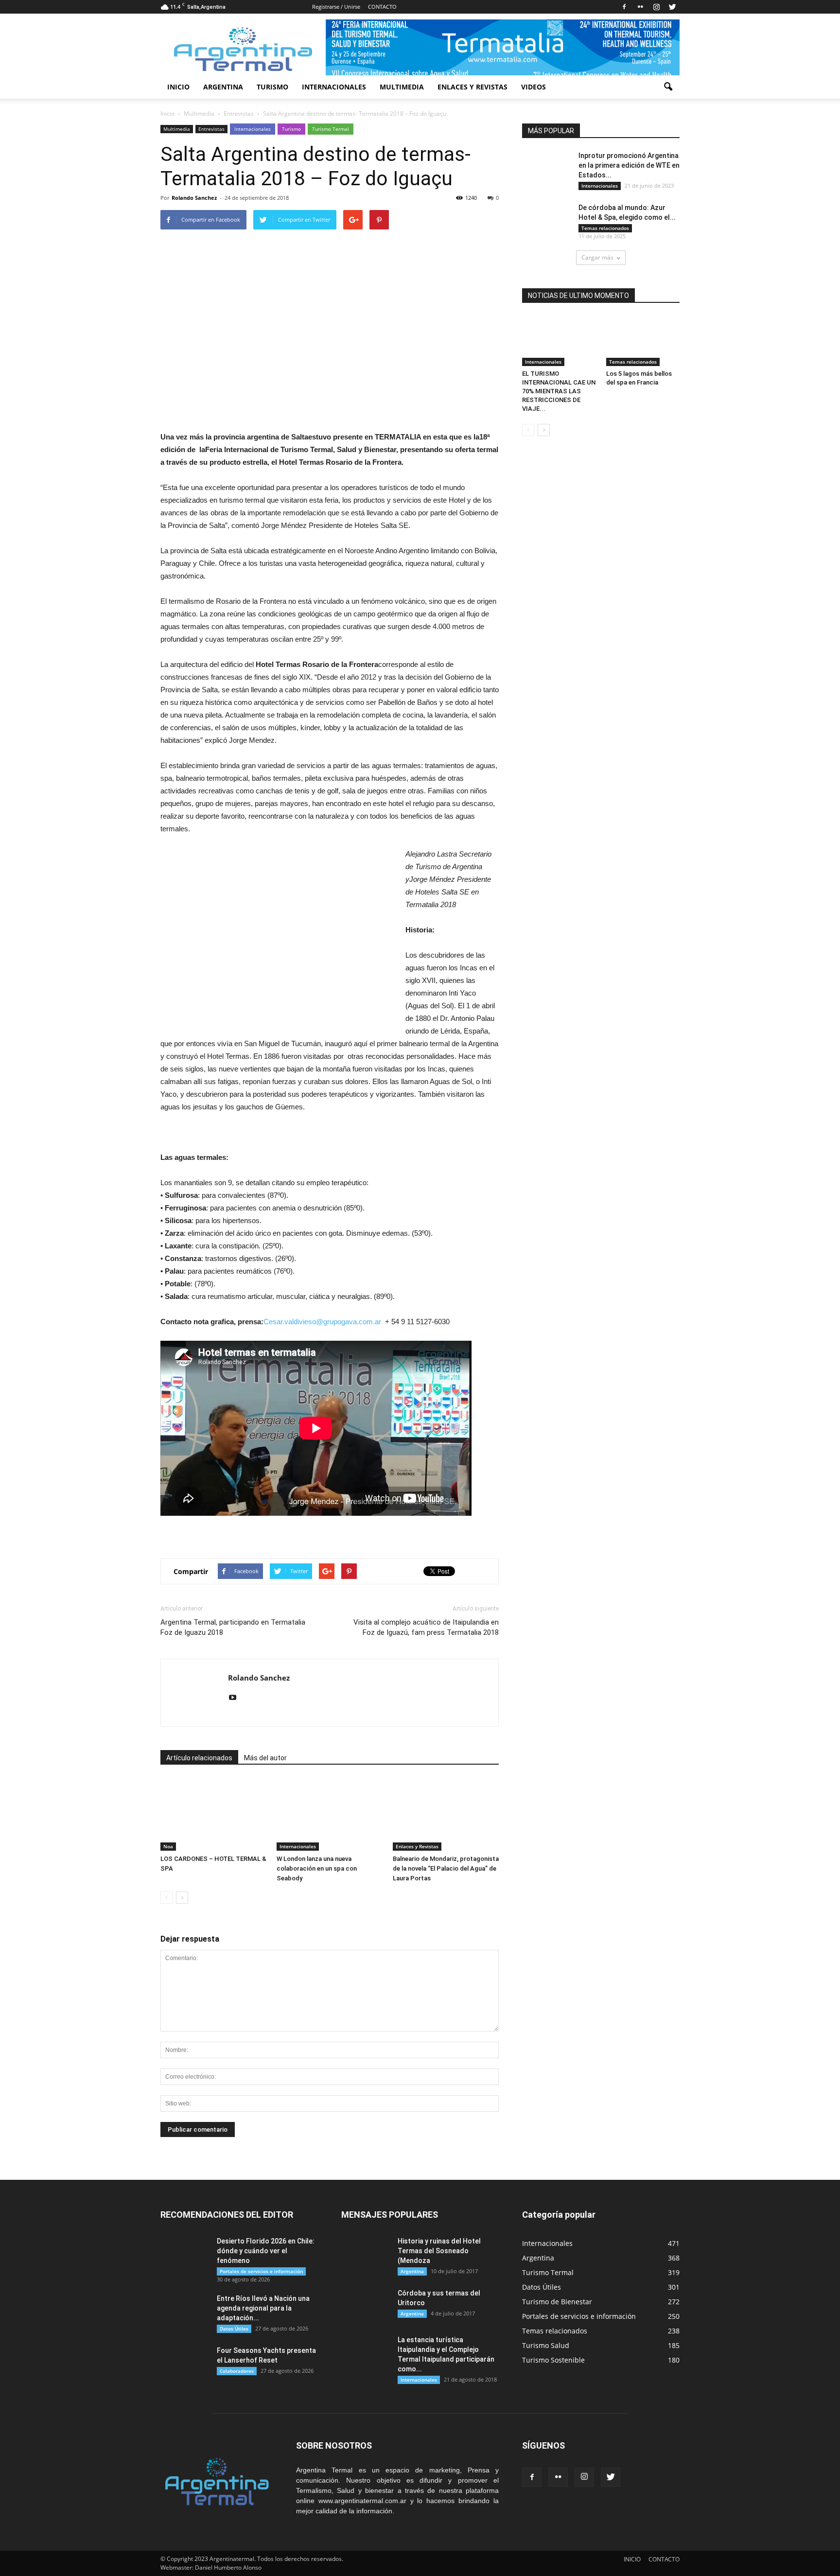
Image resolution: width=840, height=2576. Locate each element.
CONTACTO (382, 7)
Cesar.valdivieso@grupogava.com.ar (322, 1322)
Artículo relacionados (199, 1758)
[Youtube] (236, 1698)
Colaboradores (237, 2371)
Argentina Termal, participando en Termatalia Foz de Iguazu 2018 (233, 1627)
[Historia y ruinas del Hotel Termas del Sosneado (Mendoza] (366, 2253)
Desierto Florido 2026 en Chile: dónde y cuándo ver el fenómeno (266, 2251)
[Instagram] (656, 7)
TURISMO (272, 87)
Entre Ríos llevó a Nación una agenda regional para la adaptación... (263, 2308)
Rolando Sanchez (194, 198)
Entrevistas (211, 129)
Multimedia (177, 129)
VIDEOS (534, 87)
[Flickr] (640, 7)
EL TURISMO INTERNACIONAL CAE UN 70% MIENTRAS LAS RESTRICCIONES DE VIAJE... (559, 391)
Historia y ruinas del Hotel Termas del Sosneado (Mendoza (439, 2251)
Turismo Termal (331, 129)
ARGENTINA (223, 87)
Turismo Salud (546, 2345)
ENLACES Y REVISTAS (472, 87)
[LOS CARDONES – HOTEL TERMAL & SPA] (213, 1814)
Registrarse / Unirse (336, 7)
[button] (668, 87)
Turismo (291, 129)
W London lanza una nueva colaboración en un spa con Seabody (317, 1868)
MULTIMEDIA (402, 87)
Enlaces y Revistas (417, 1846)
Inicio (167, 114)
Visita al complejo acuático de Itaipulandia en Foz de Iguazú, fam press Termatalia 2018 (426, 1627)
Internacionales (253, 129)
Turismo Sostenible (553, 2360)
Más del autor (265, 1758)
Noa (168, 1846)
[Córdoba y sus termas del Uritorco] (366, 2305)
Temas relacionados (605, 228)
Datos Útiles (234, 2329)
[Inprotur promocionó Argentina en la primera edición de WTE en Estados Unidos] (546, 167)
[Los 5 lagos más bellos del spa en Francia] (643, 341)
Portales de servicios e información (261, 2271)
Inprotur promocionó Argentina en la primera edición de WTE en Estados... (629, 165)
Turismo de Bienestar (557, 2302)
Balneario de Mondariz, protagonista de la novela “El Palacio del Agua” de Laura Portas (446, 1868)
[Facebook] (624, 7)
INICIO (178, 87)
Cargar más (597, 257)
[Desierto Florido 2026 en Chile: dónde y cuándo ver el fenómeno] (185, 2253)
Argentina (412, 2271)
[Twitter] (672, 7)
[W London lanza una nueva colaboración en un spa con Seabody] (330, 1814)
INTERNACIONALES (334, 87)
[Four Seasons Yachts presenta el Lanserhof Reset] (185, 2363)
